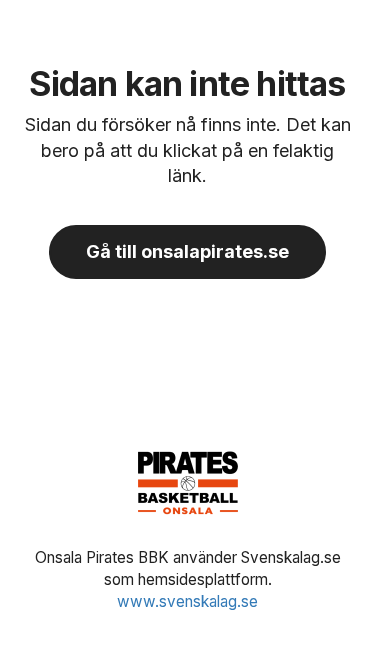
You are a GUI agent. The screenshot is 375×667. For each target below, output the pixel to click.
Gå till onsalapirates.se (187, 251)
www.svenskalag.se (187, 601)
